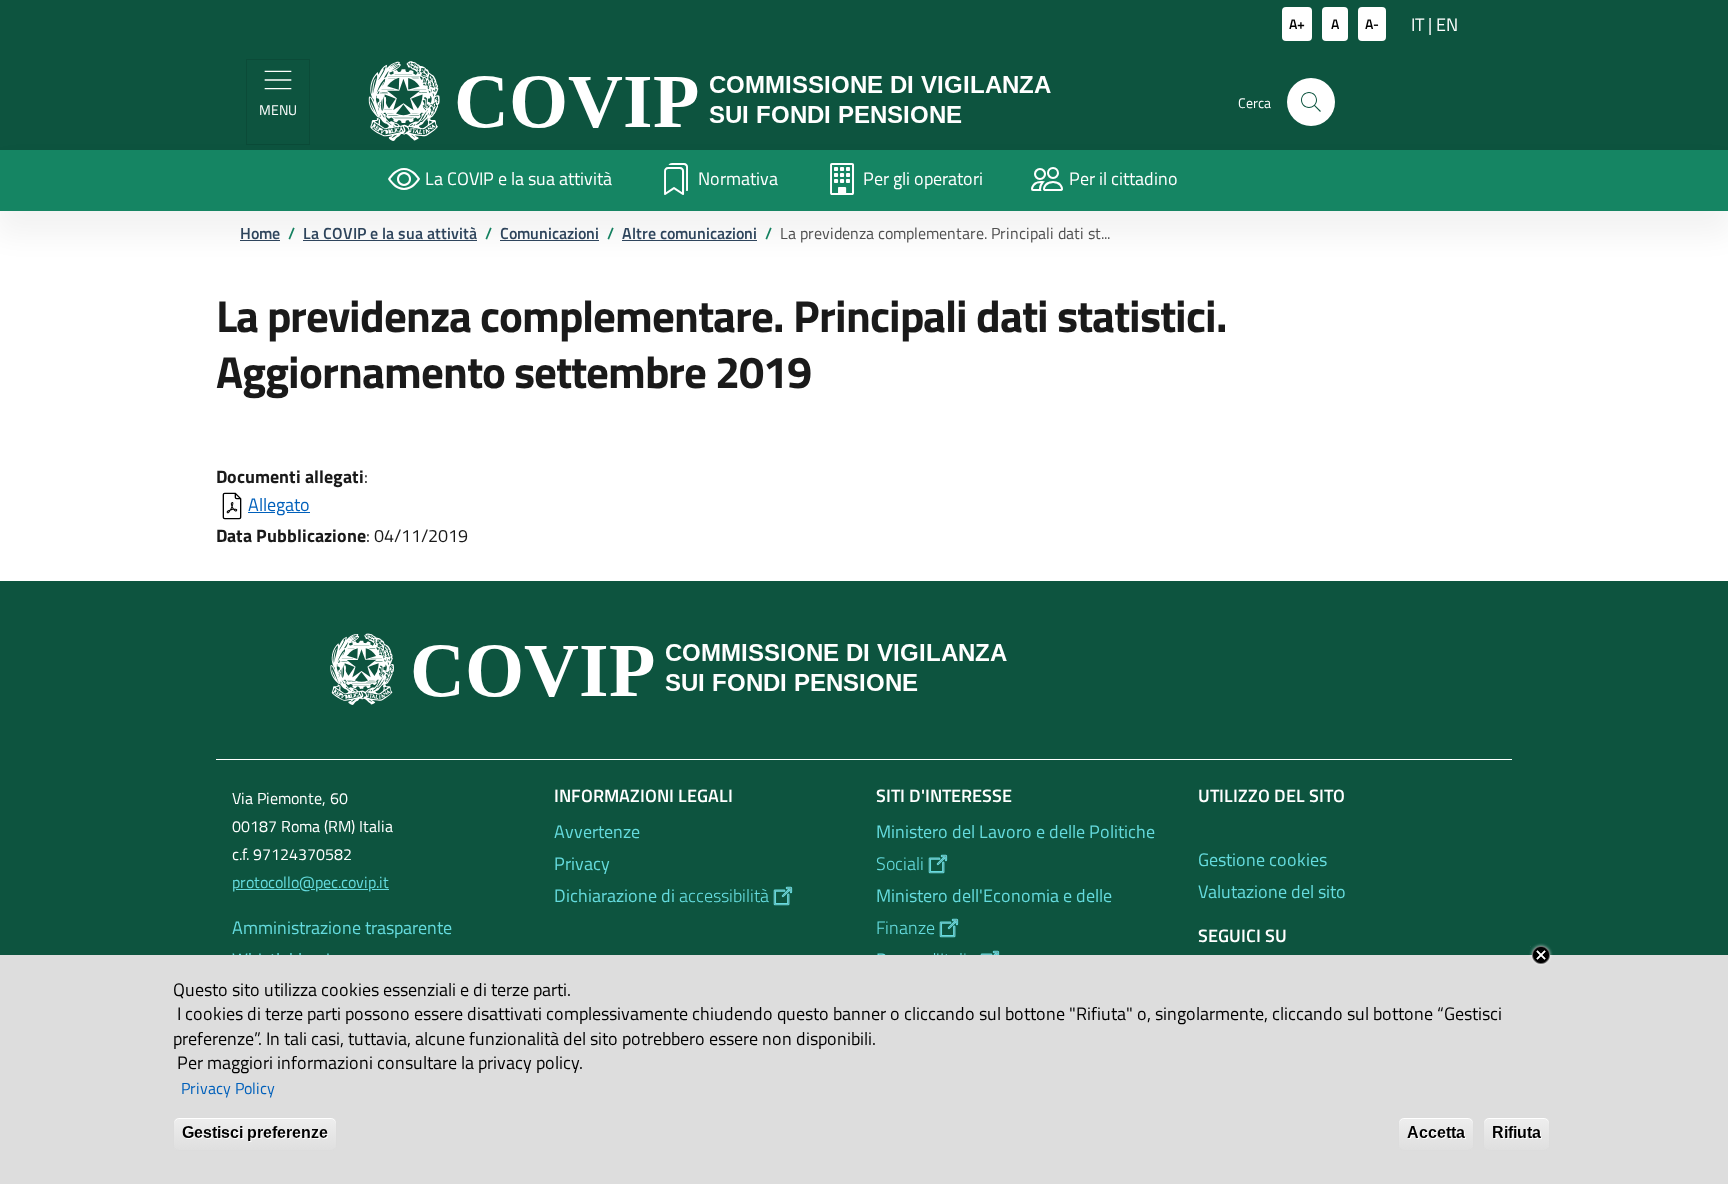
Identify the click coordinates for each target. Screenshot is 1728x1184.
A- (1372, 23)
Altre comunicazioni (689, 233)
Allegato (279, 504)
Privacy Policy (228, 1088)
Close (1541, 955)
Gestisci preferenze (255, 1132)
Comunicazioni (549, 233)
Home (260, 233)
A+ (1297, 23)
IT (1417, 24)
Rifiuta (1516, 1132)
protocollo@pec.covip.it (310, 882)
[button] (1311, 102)
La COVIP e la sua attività (390, 233)
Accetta (1436, 1132)
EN (1447, 24)
